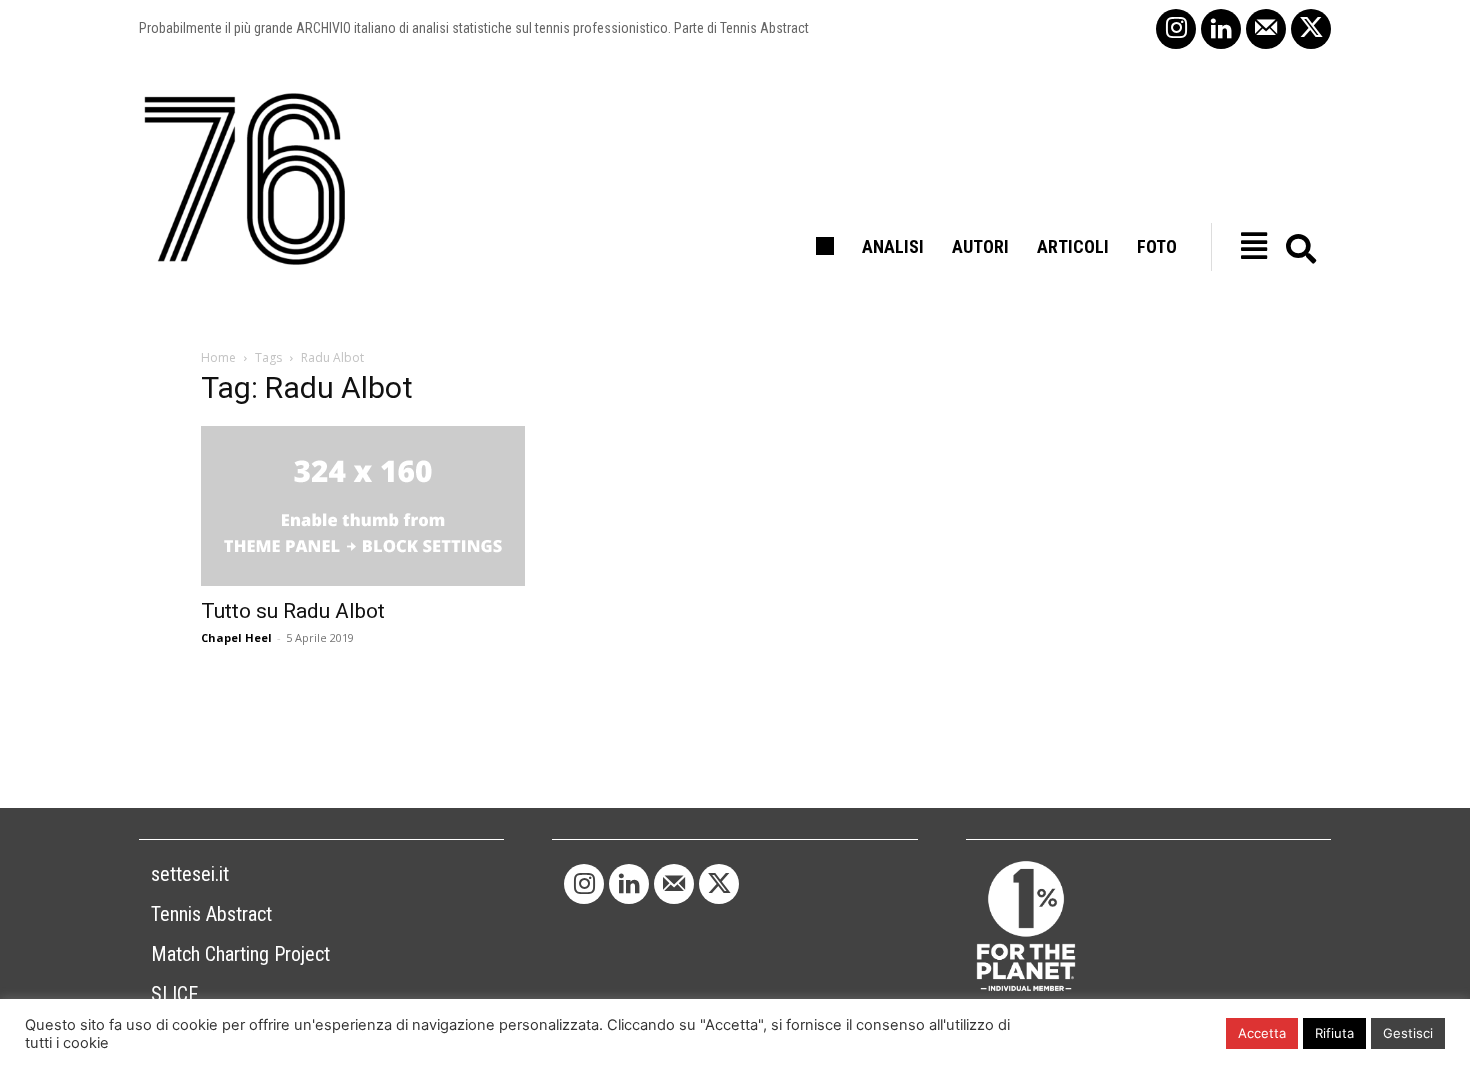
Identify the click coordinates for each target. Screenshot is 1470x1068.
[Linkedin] (1221, 29)
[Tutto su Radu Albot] (363, 506)
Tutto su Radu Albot (293, 611)
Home (218, 357)
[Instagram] (1176, 29)
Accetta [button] (1262, 1033)
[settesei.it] (246, 180)
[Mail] (1266, 29)
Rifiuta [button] (1334, 1033)
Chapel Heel (236, 637)
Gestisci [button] (1408, 1033)
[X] (1311, 29)
